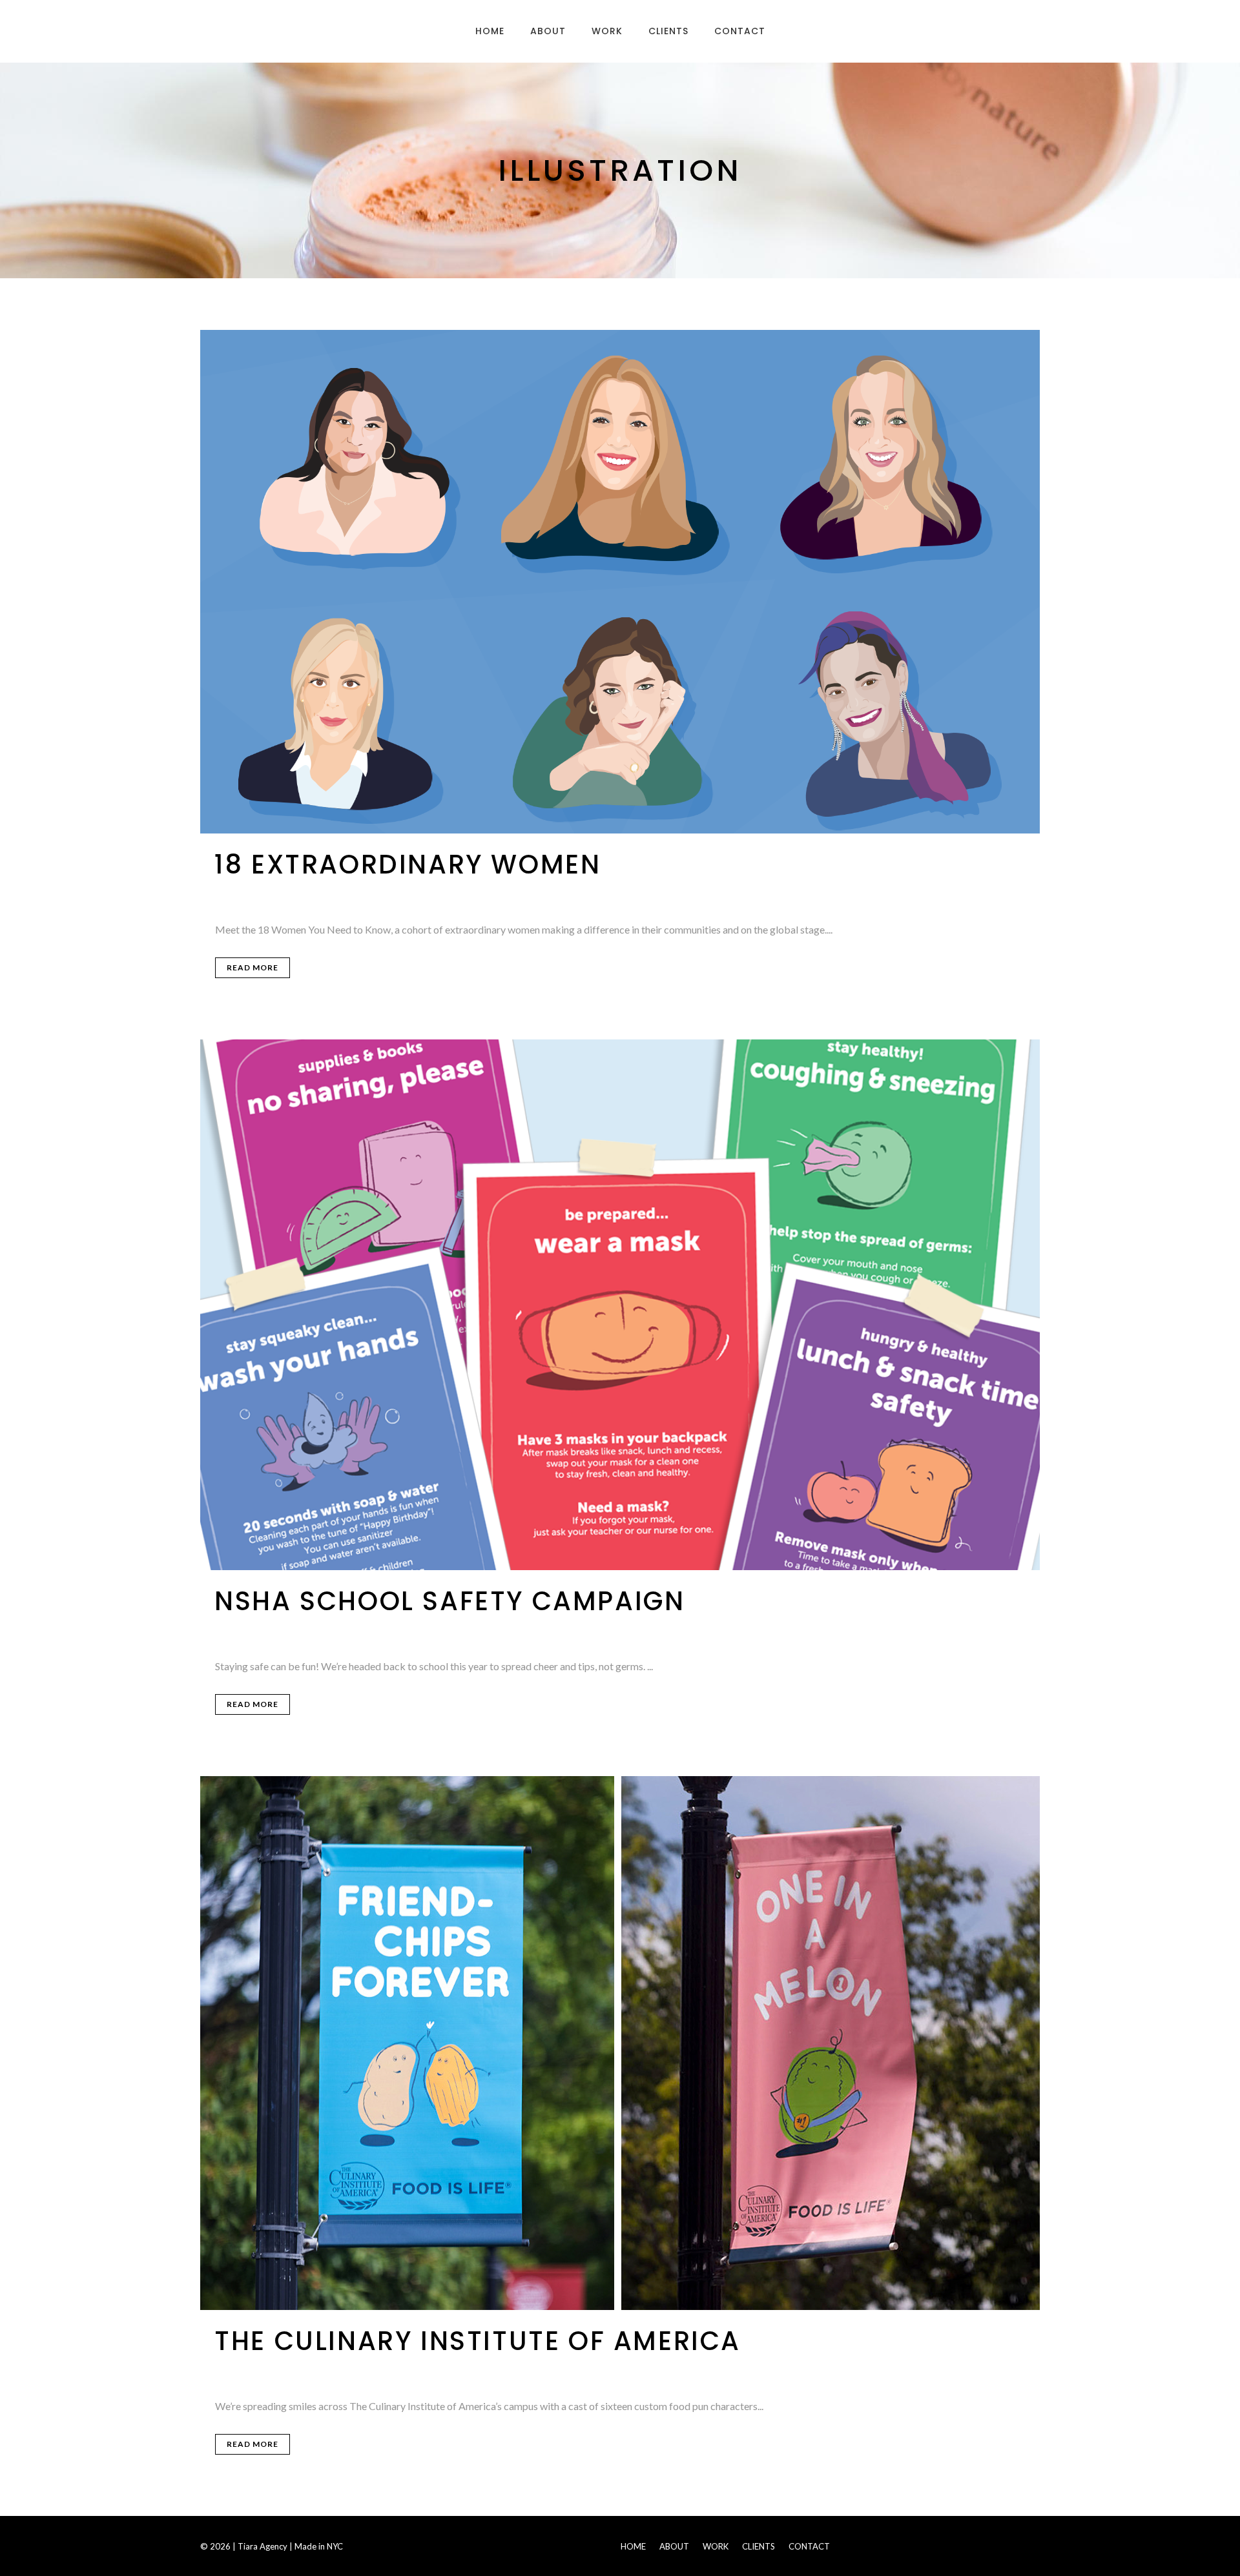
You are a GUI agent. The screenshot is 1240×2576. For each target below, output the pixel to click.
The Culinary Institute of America (478, 2341)
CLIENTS (759, 2546)
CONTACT (809, 2546)
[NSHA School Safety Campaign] (620, 1305)
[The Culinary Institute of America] (620, 2043)
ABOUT (674, 2546)
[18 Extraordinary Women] (620, 582)
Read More (253, 967)
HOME (633, 2546)
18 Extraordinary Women (408, 864)
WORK (716, 2546)
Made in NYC (319, 2546)
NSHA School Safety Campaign (449, 1601)
